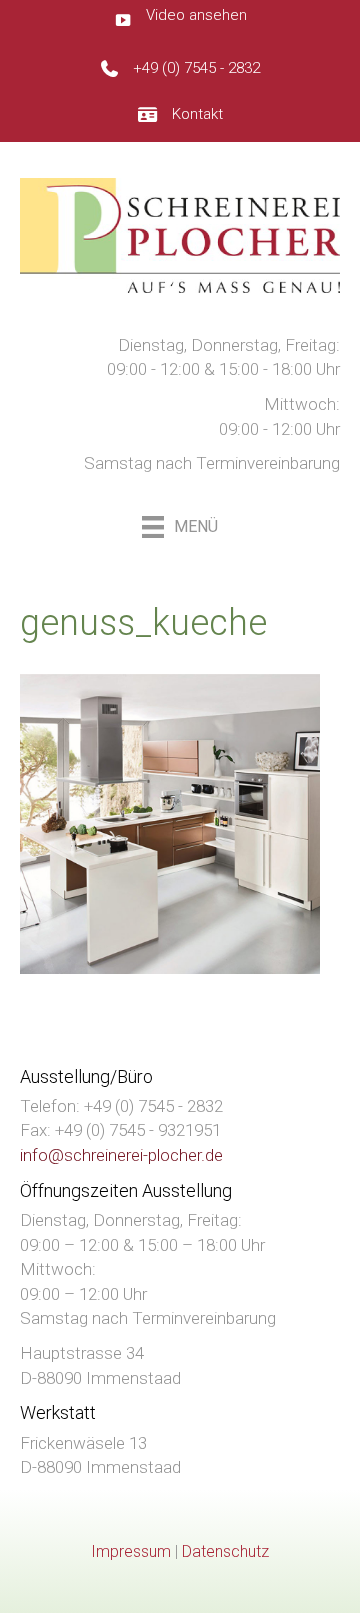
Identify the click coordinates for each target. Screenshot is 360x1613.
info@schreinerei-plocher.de (121, 1155)
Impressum (131, 1551)
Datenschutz (225, 1551)
